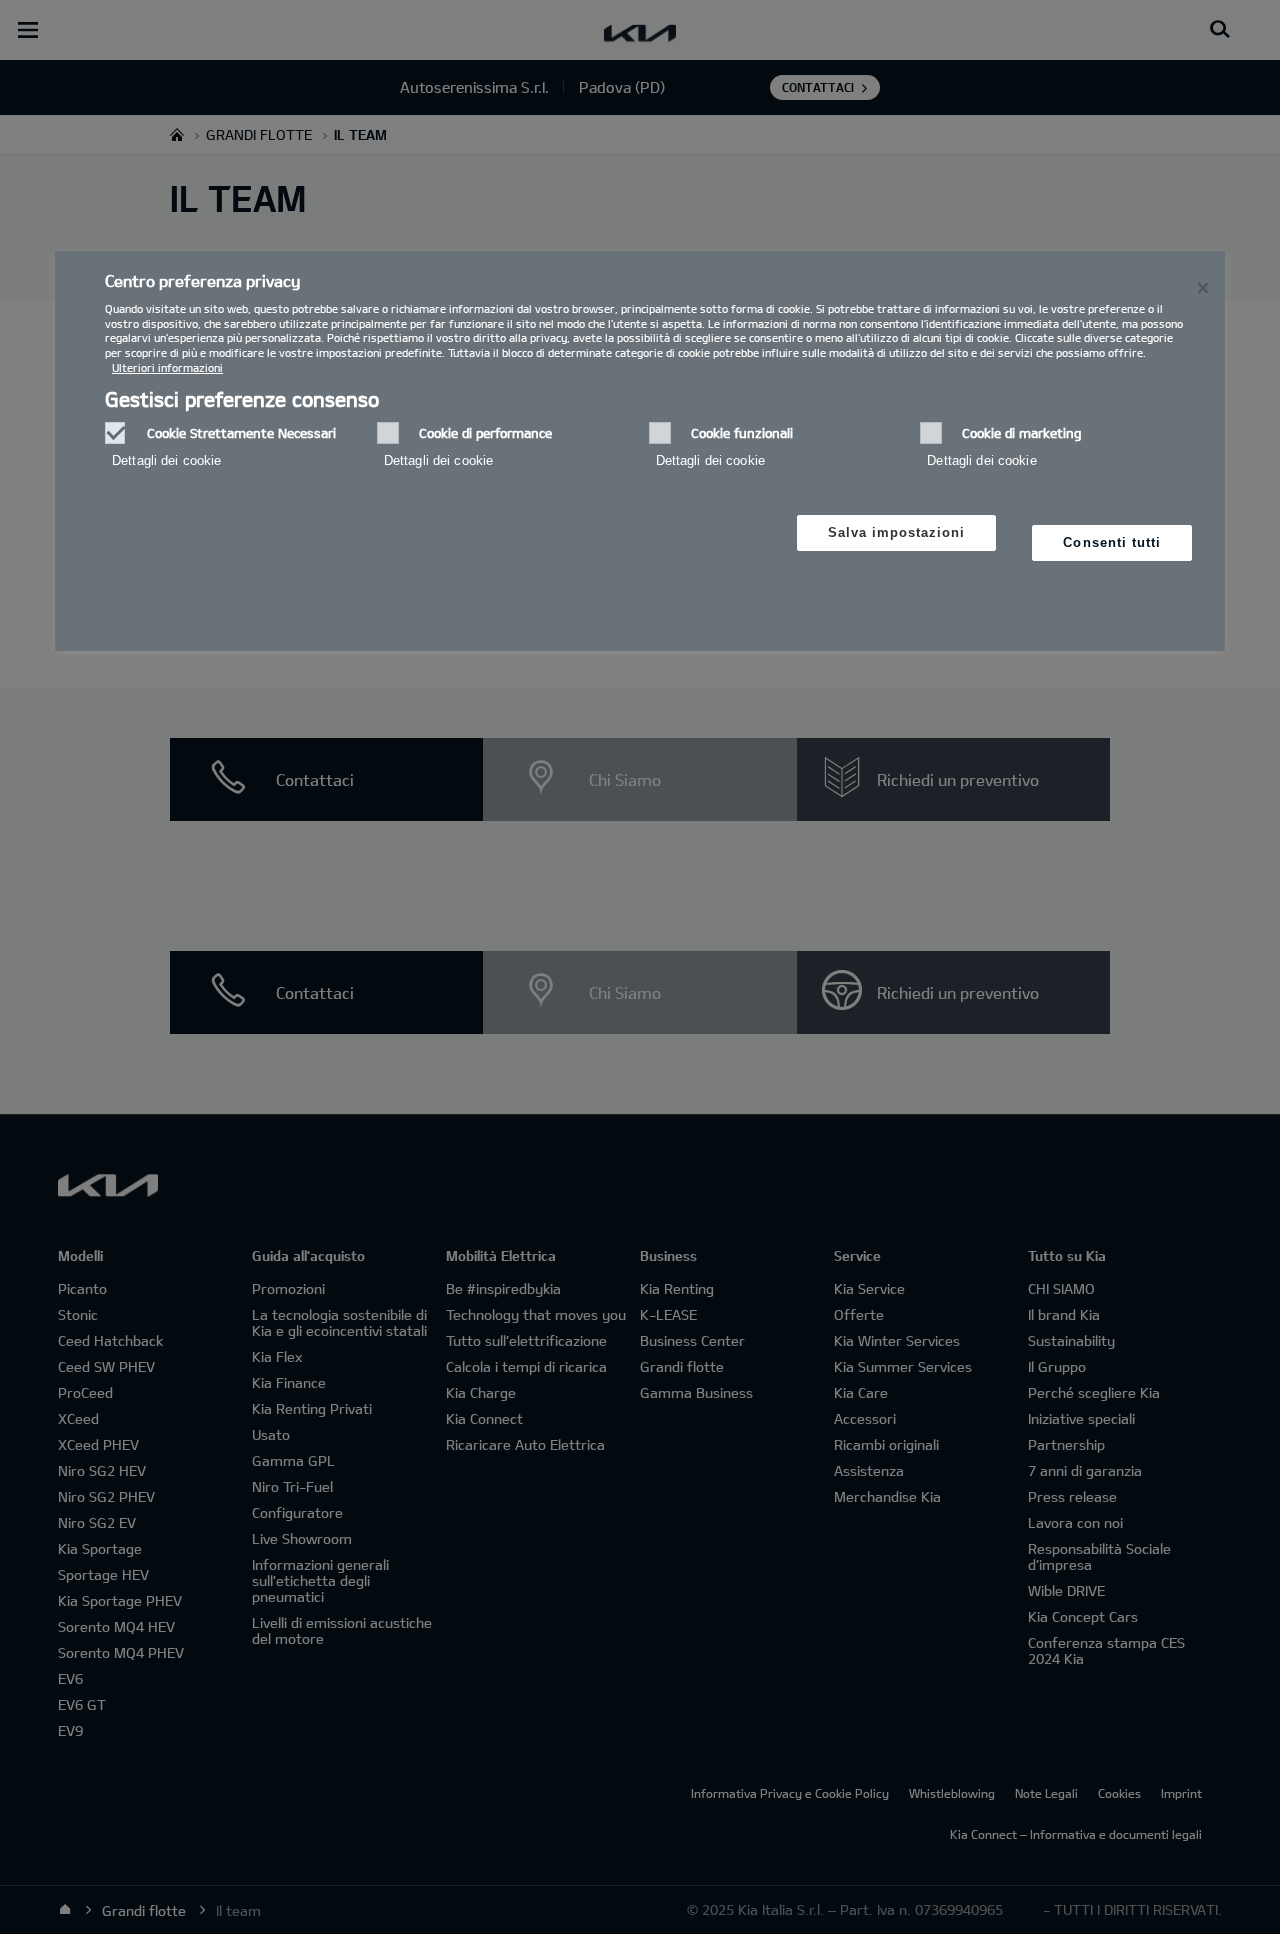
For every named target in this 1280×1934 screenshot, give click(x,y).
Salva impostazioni (897, 532)
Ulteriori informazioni (167, 367)
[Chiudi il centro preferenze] (1203, 288)
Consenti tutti (1112, 542)
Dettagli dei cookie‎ (166, 460)
